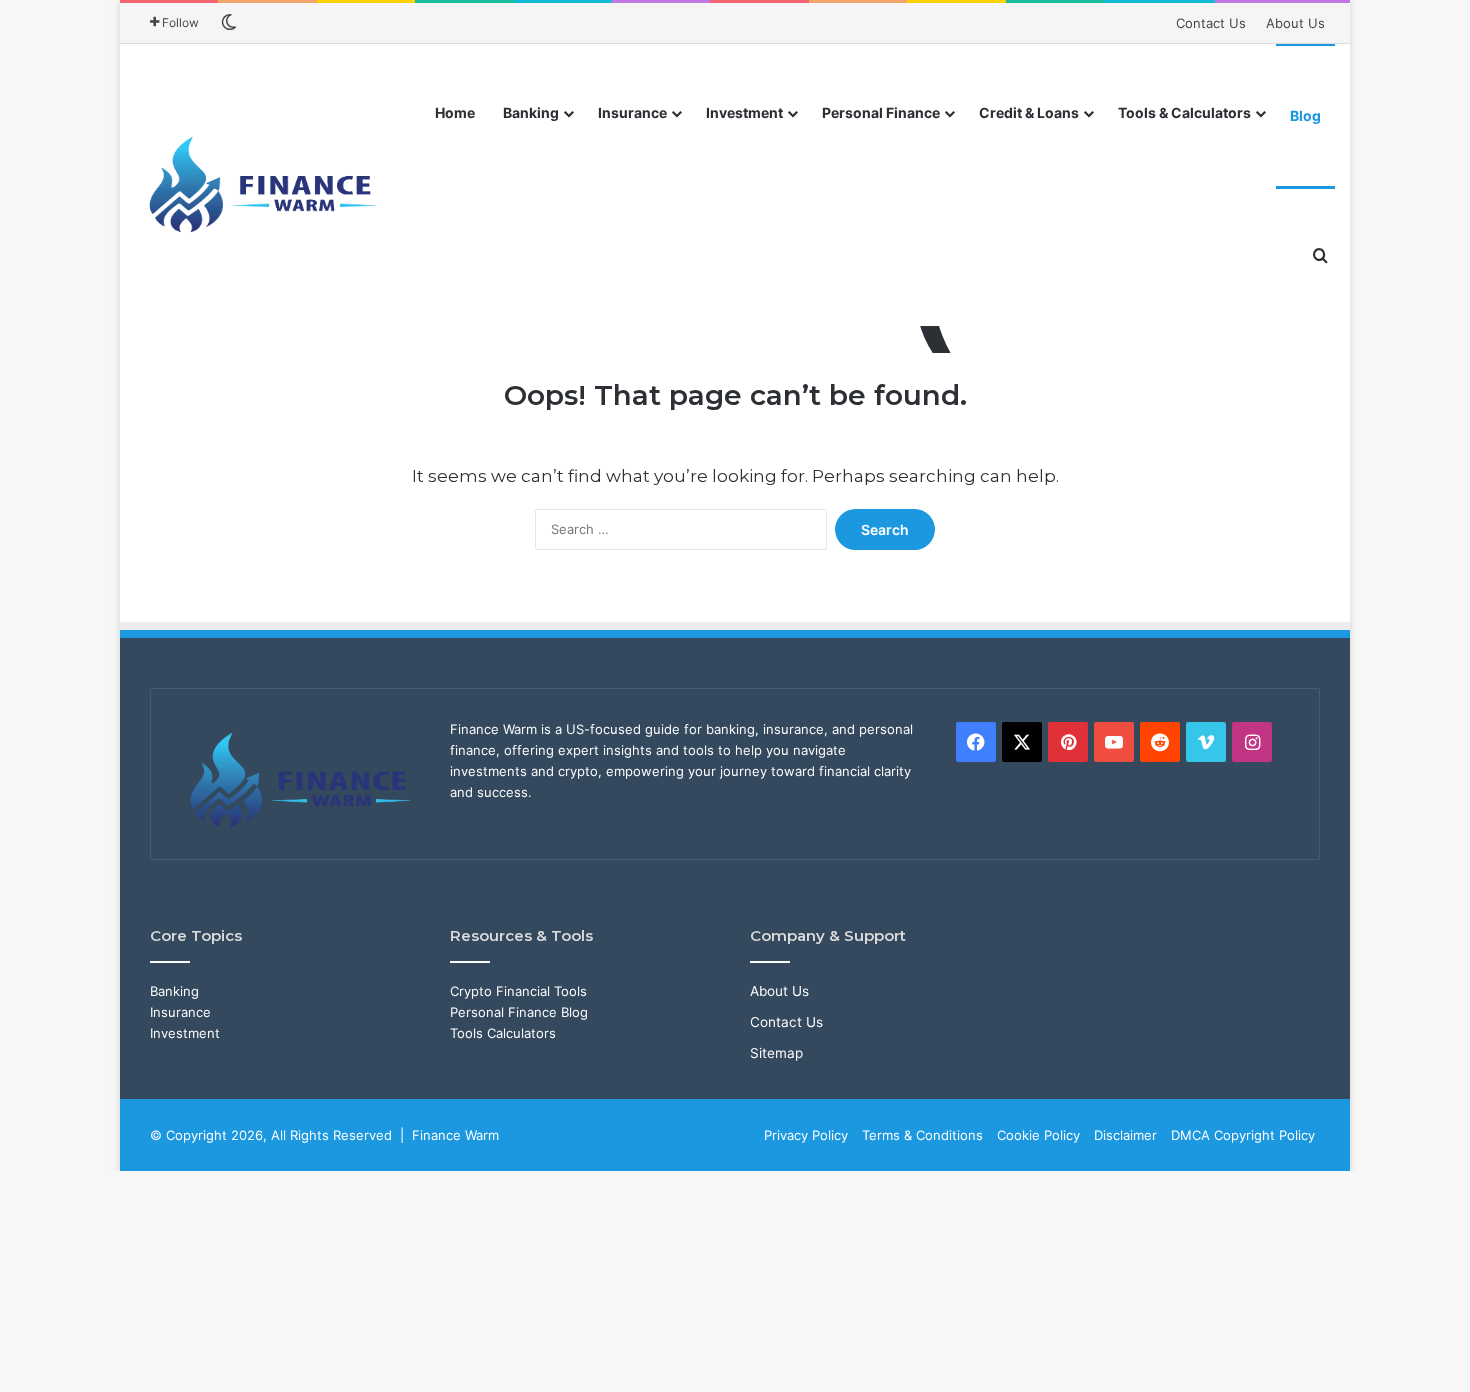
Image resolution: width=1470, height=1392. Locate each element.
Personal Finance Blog (519, 1012)
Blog (1305, 115)
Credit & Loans (1029, 112)
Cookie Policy (1038, 1135)
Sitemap (776, 1053)
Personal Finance (881, 112)
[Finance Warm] (265, 185)
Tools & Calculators (1184, 112)
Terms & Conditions (922, 1135)
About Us (1295, 23)
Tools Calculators (503, 1033)
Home (455, 112)
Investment (744, 112)
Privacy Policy (806, 1135)
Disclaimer (1125, 1135)
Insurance (632, 112)
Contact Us (1211, 23)
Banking (531, 112)
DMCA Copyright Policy (1243, 1135)
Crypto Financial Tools (518, 991)
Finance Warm (455, 1135)
